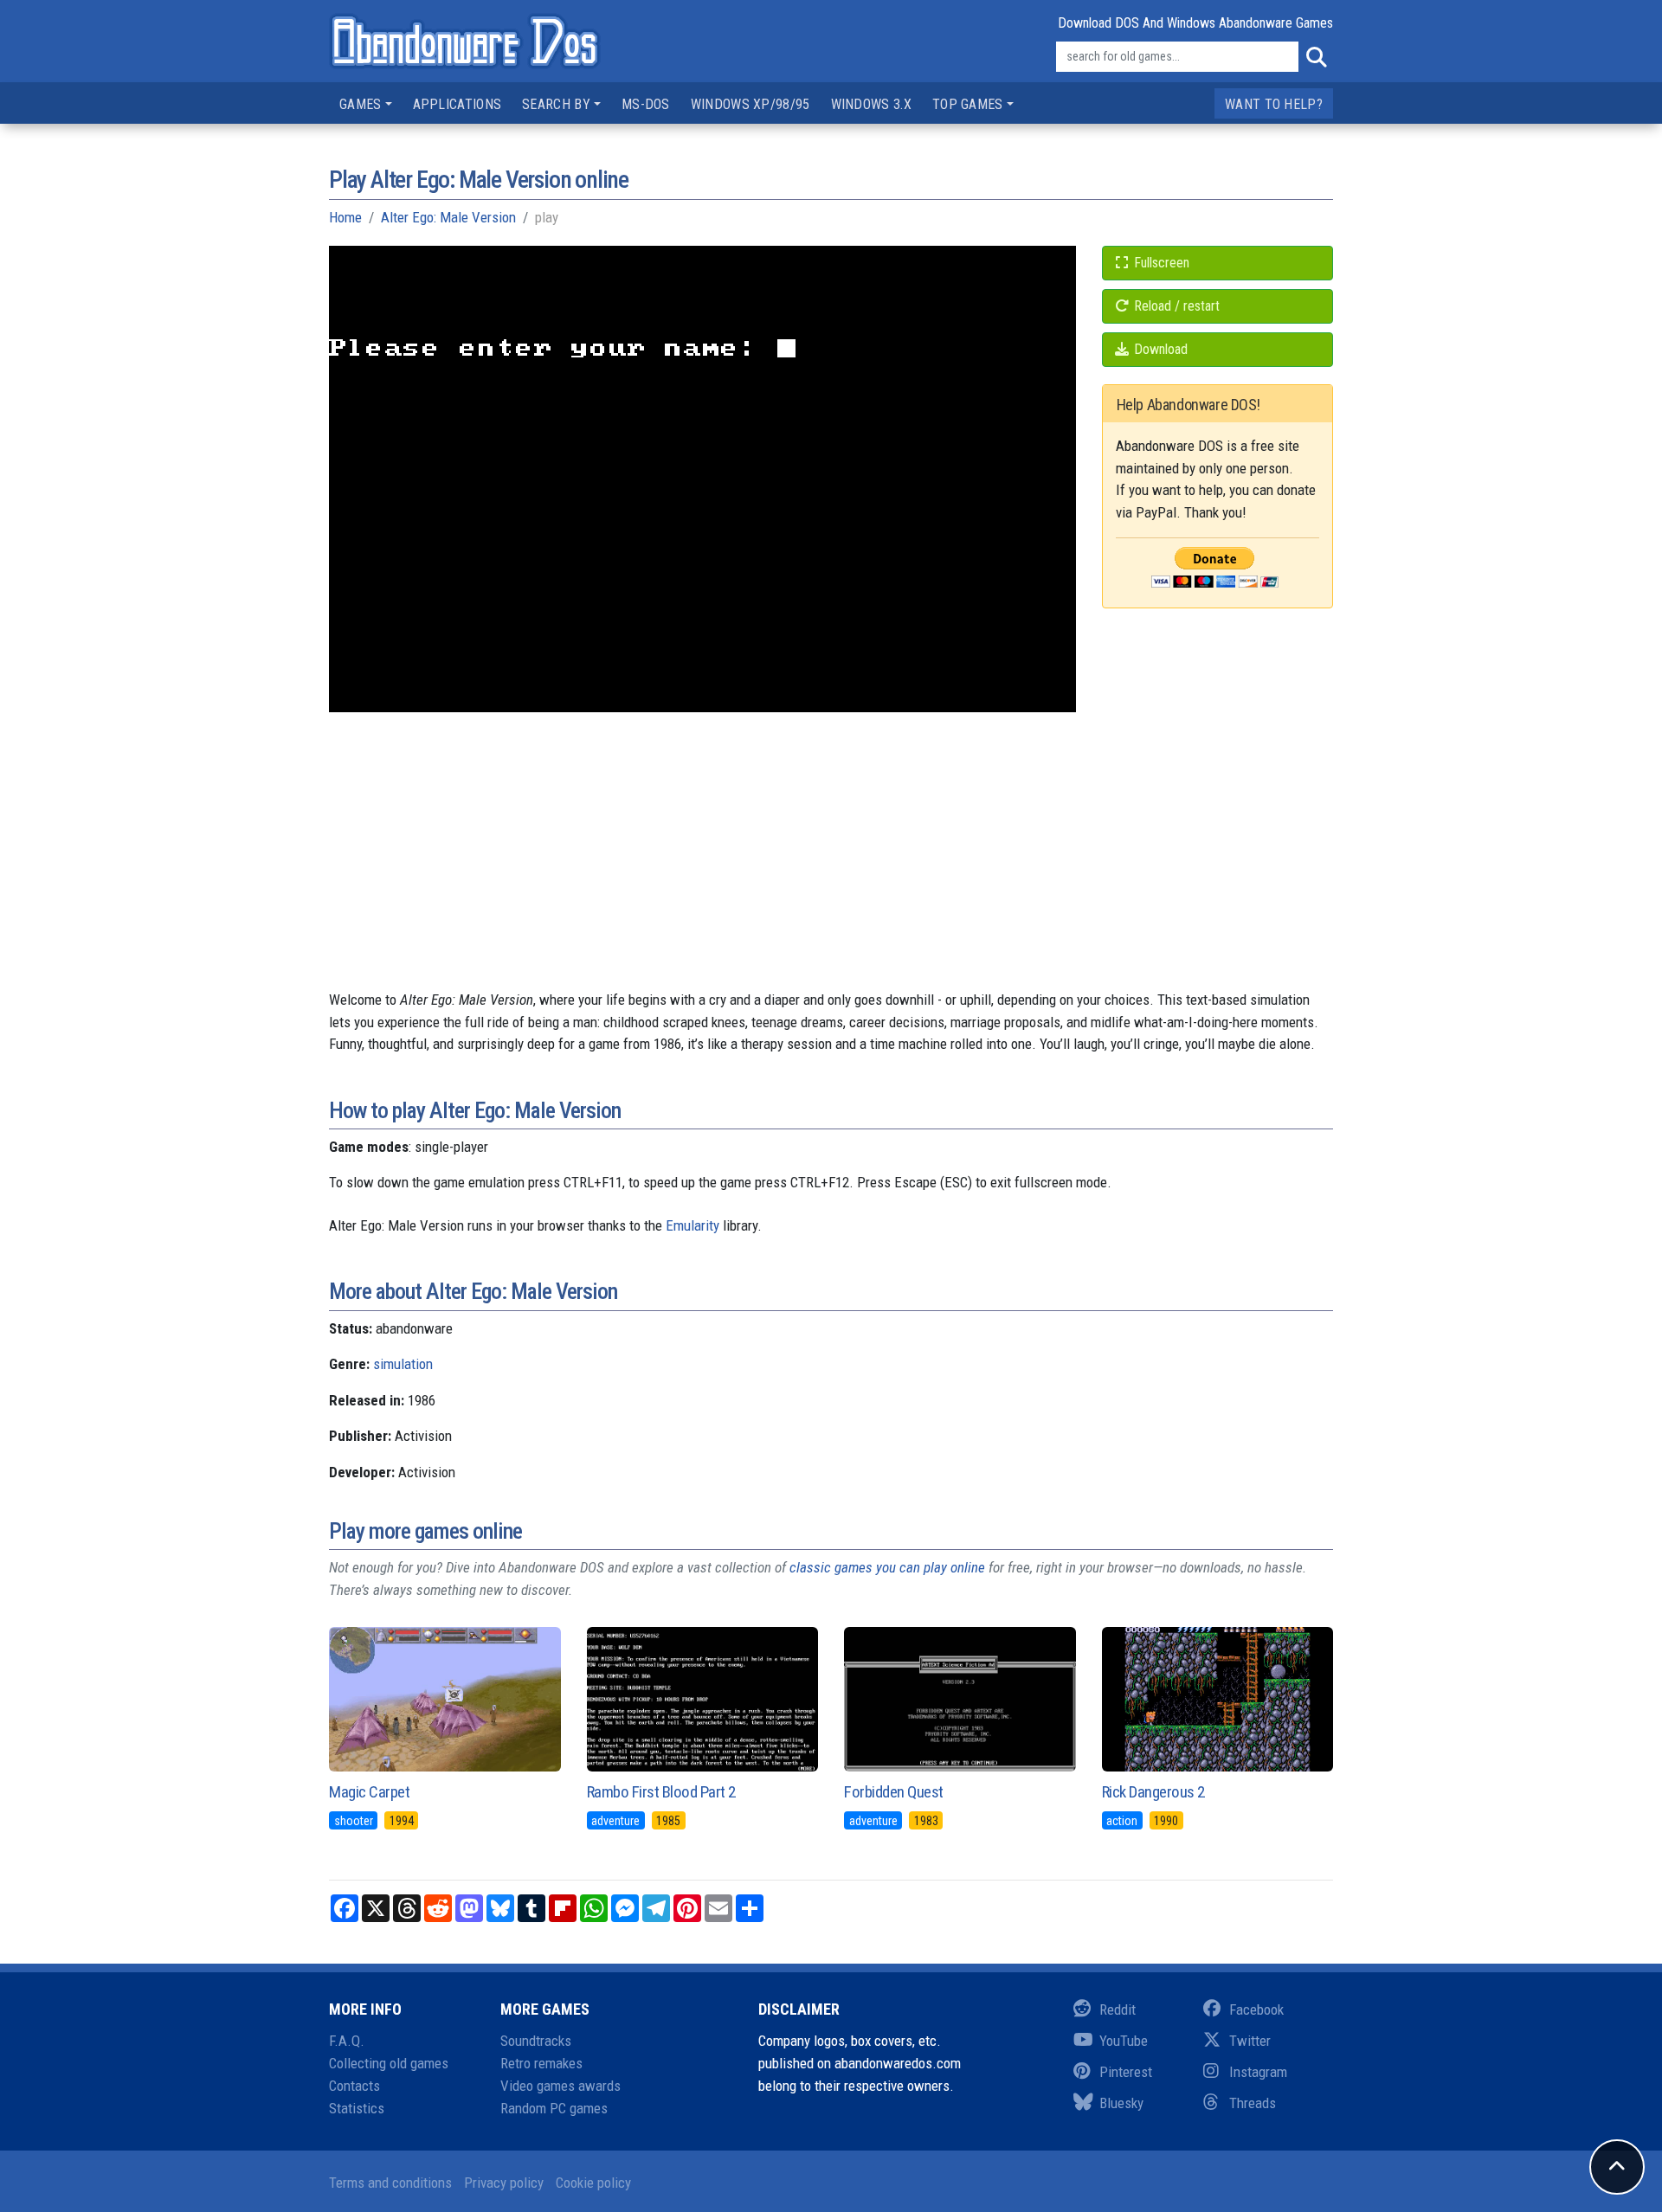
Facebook (1256, 2009)
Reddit (1118, 2009)
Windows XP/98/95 (750, 104)
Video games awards (560, 2086)
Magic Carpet (369, 1792)
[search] (1316, 57)
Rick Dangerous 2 (1153, 1792)
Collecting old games (389, 2063)
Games (361, 104)
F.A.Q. (347, 2041)
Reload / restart (1175, 306)
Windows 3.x (871, 104)
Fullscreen (1160, 263)
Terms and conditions (390, 2183)
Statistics (357, 2108)
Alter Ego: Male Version (448, 217)
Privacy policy (504, 2183)
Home (345, 217)
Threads (1253, 2103)
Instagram (1258, 2072)
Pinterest (1126, 2072)
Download (1159, 349)
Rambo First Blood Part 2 (661, 1792)
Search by (556, 104)
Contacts (354, 2086)
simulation (403, 1364)
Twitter (1250, 2041)
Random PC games (554, 2108)
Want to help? (1274, 104)
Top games (968, 104)
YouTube (1124, 2041)
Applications (457, 104)
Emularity (692, 1225)
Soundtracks (536, 2041)
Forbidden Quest (894, 1792)
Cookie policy (593, 2183)
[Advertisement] (831, 868)
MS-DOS (646, 104)
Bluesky (1121, 2103)
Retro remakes (541, 2063)
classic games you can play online (887, 1567)
